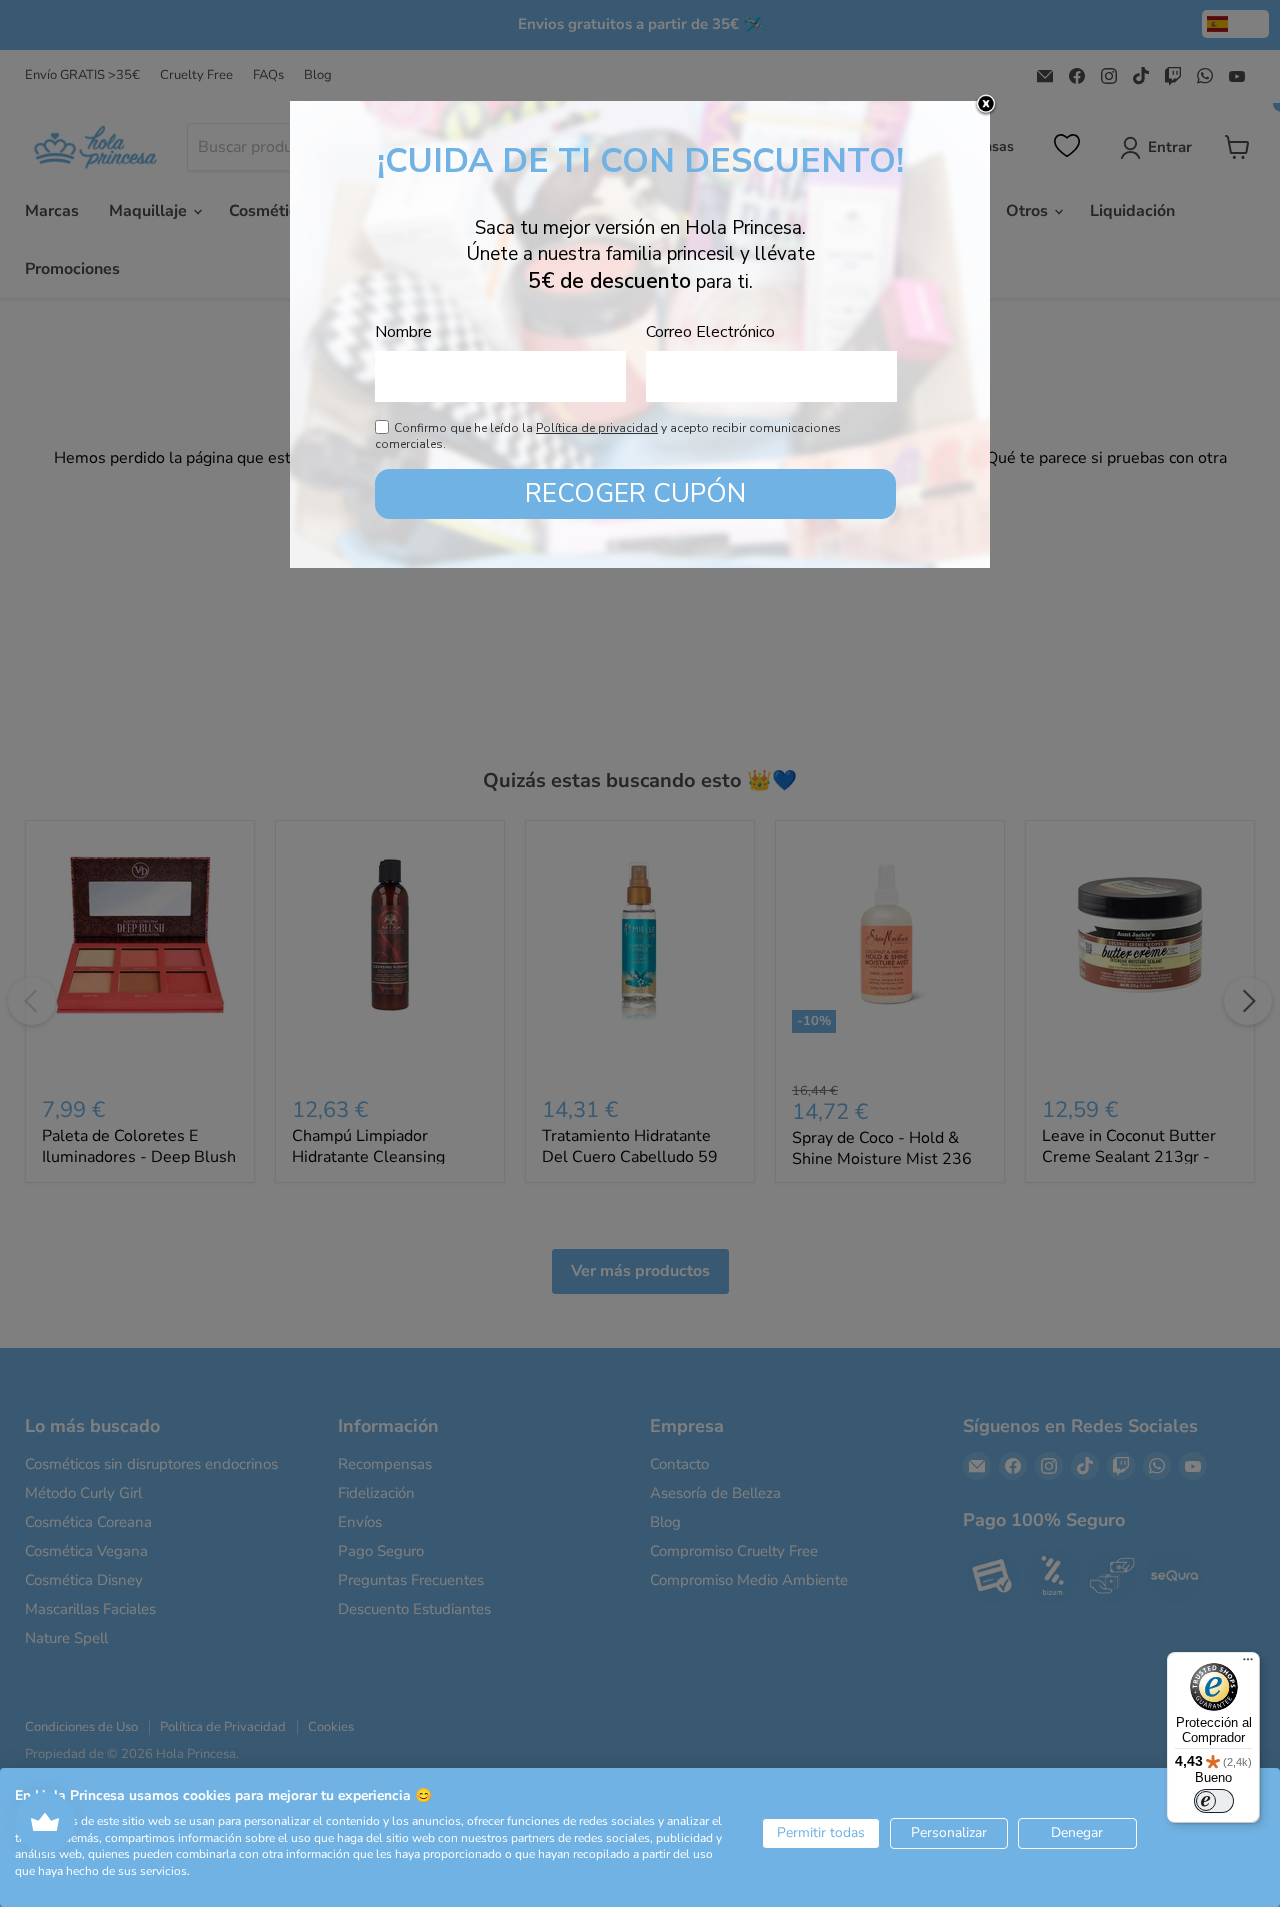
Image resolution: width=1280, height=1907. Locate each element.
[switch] (1214, 1801)
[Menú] (1248, 1664)
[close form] (986, 105)
